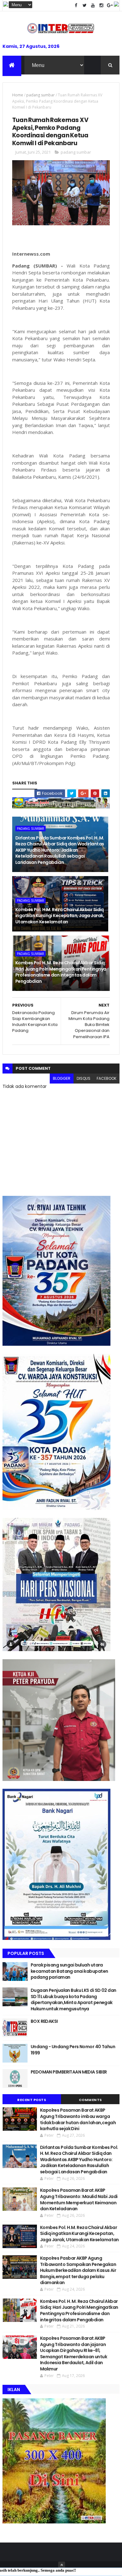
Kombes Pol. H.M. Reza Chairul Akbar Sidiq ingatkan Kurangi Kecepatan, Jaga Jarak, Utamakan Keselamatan (60, 916)
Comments (90, 2100)
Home (18, 95)
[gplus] (110, 5)
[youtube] (93, 5)
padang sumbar (41, 95)
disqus (84, 1078)
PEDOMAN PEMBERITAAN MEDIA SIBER (69, 2072)
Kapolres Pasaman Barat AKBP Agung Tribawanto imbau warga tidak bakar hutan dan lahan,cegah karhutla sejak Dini (78, 2119)
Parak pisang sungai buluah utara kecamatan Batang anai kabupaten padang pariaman (69, 1971)
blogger (62, 1078)
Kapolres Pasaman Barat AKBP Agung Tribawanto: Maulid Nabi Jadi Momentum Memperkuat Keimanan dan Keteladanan (79, 2199)
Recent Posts (32, 2100)
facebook (107, 1078)
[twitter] (84, 5)
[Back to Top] (62, 2565)
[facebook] (76, 5)
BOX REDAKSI (44, 2021)
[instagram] (101, 5)
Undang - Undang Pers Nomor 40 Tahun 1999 (73, 2050)
